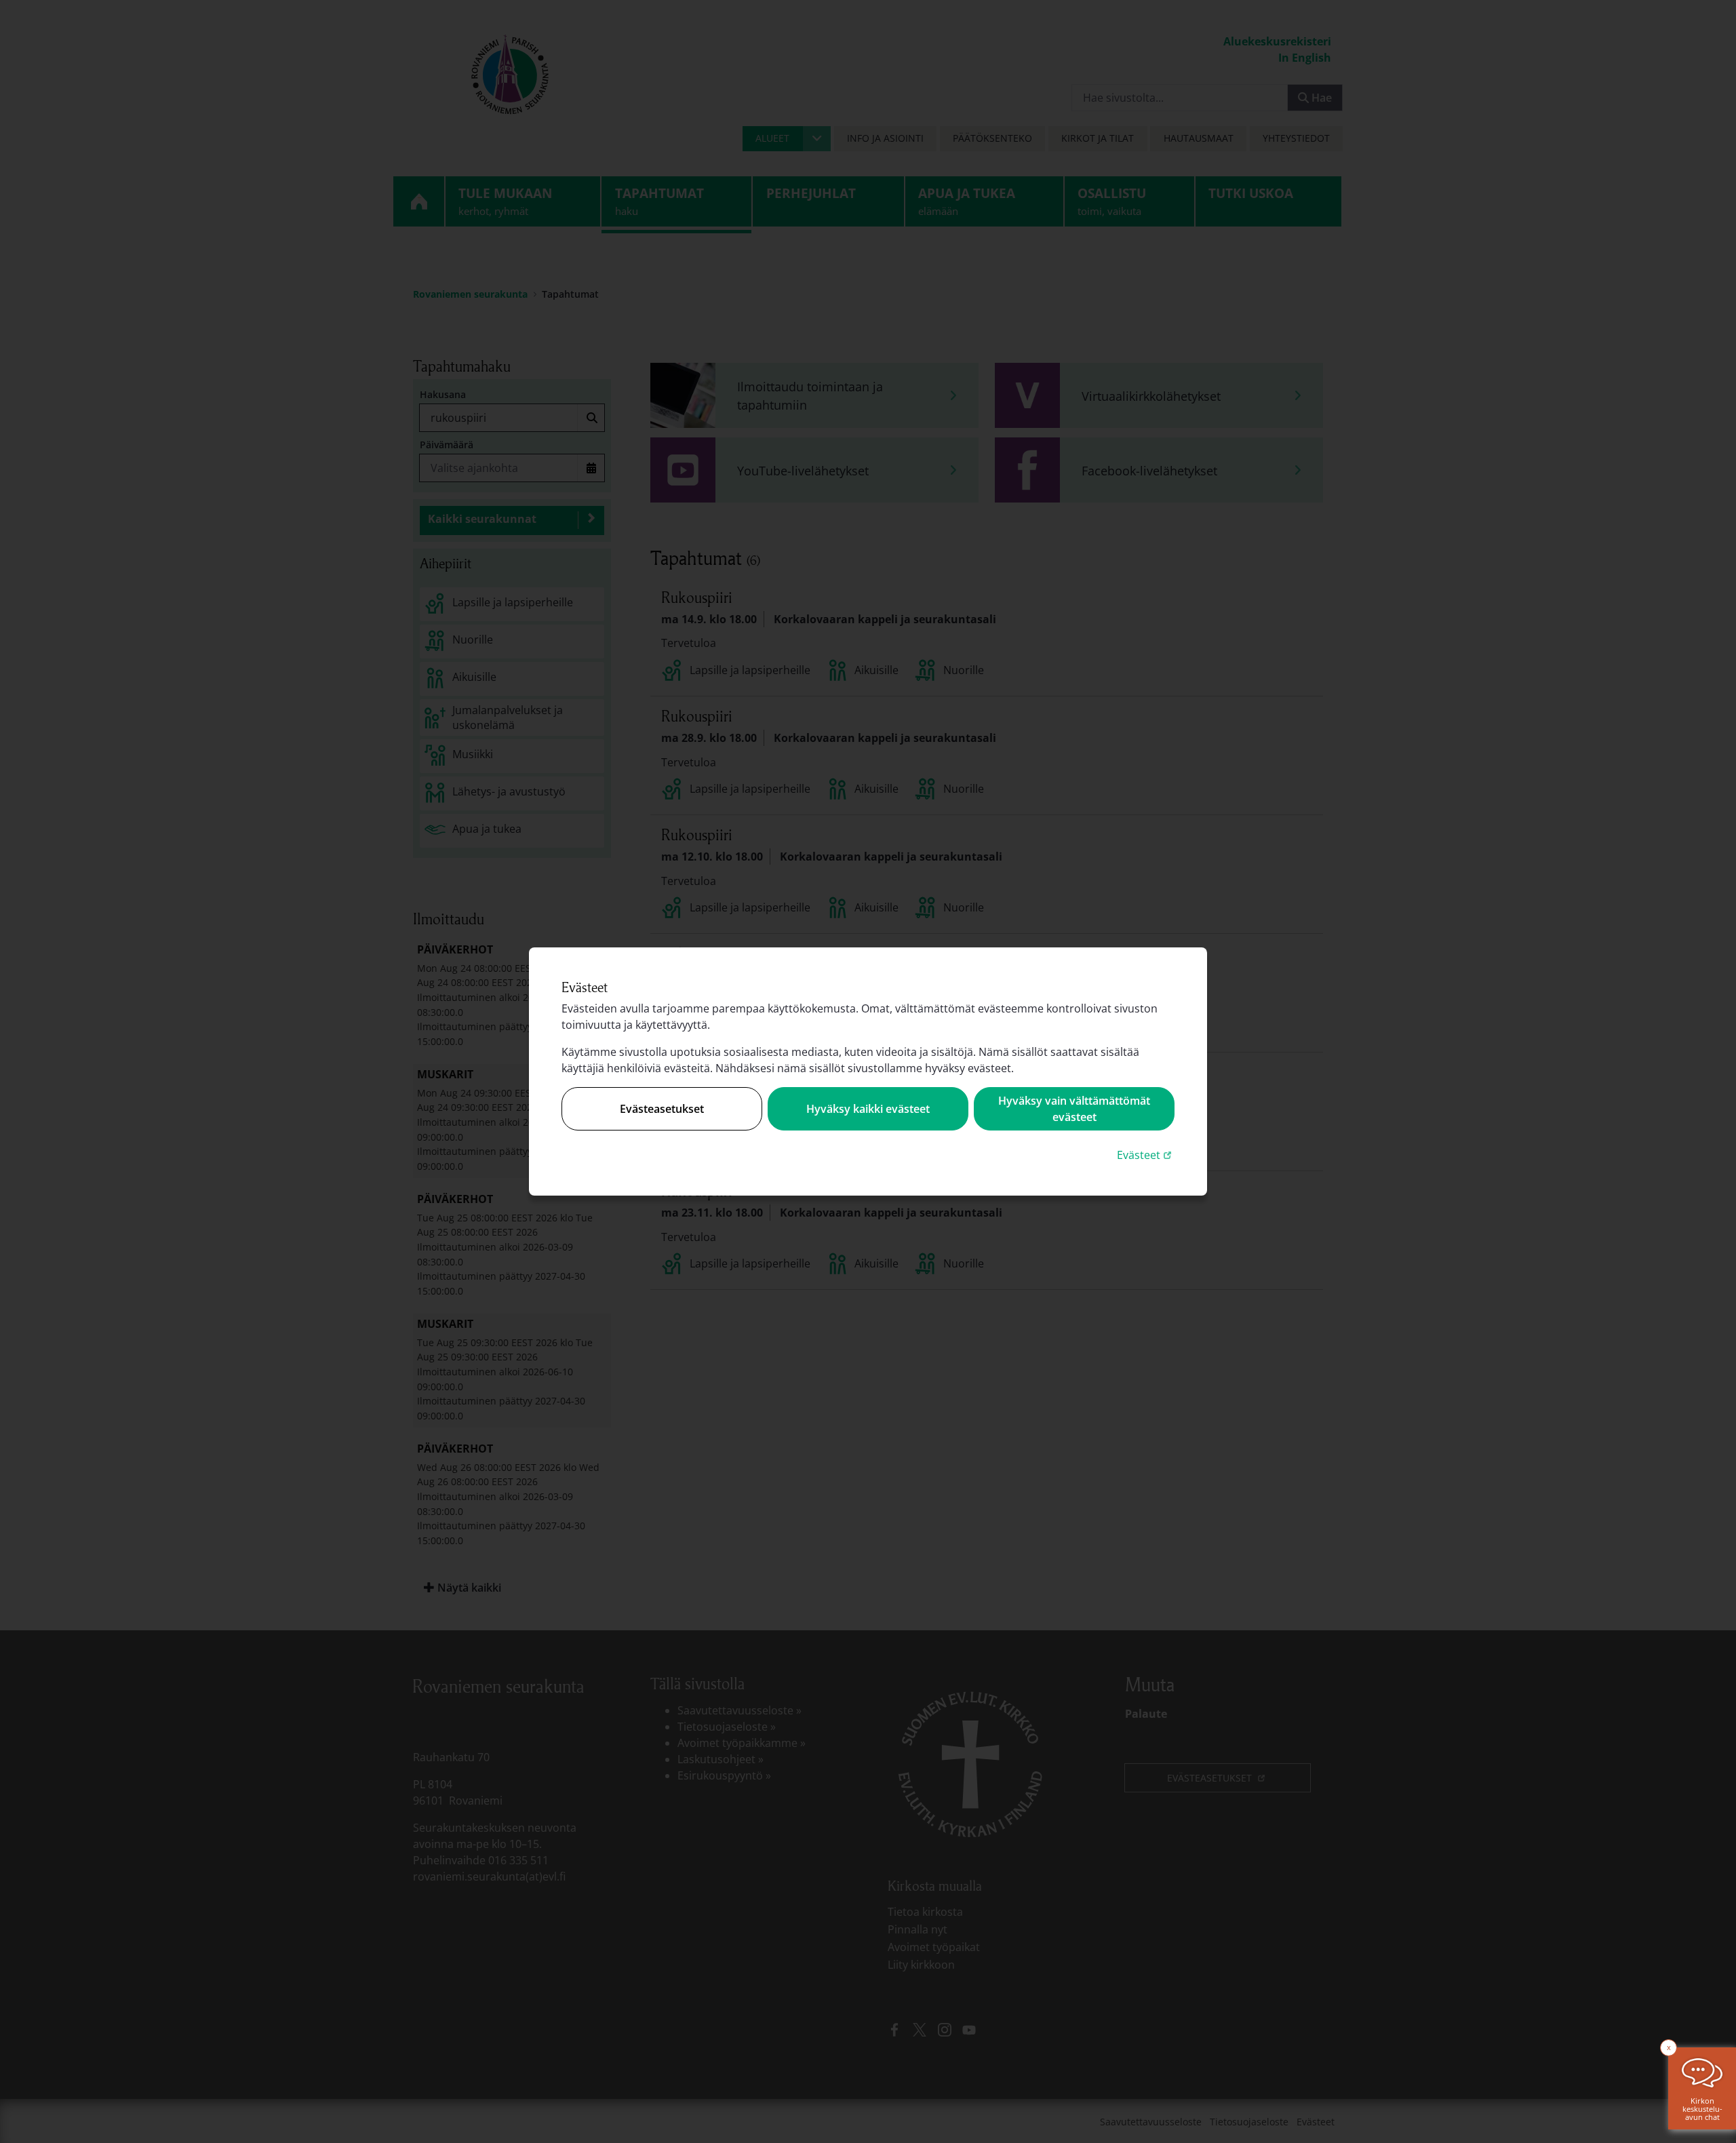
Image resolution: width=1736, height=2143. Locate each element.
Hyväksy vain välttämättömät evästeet (1074, 1109)
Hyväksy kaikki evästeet (868, 1109)
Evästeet (1146, 1155)
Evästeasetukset (662, 1109)
